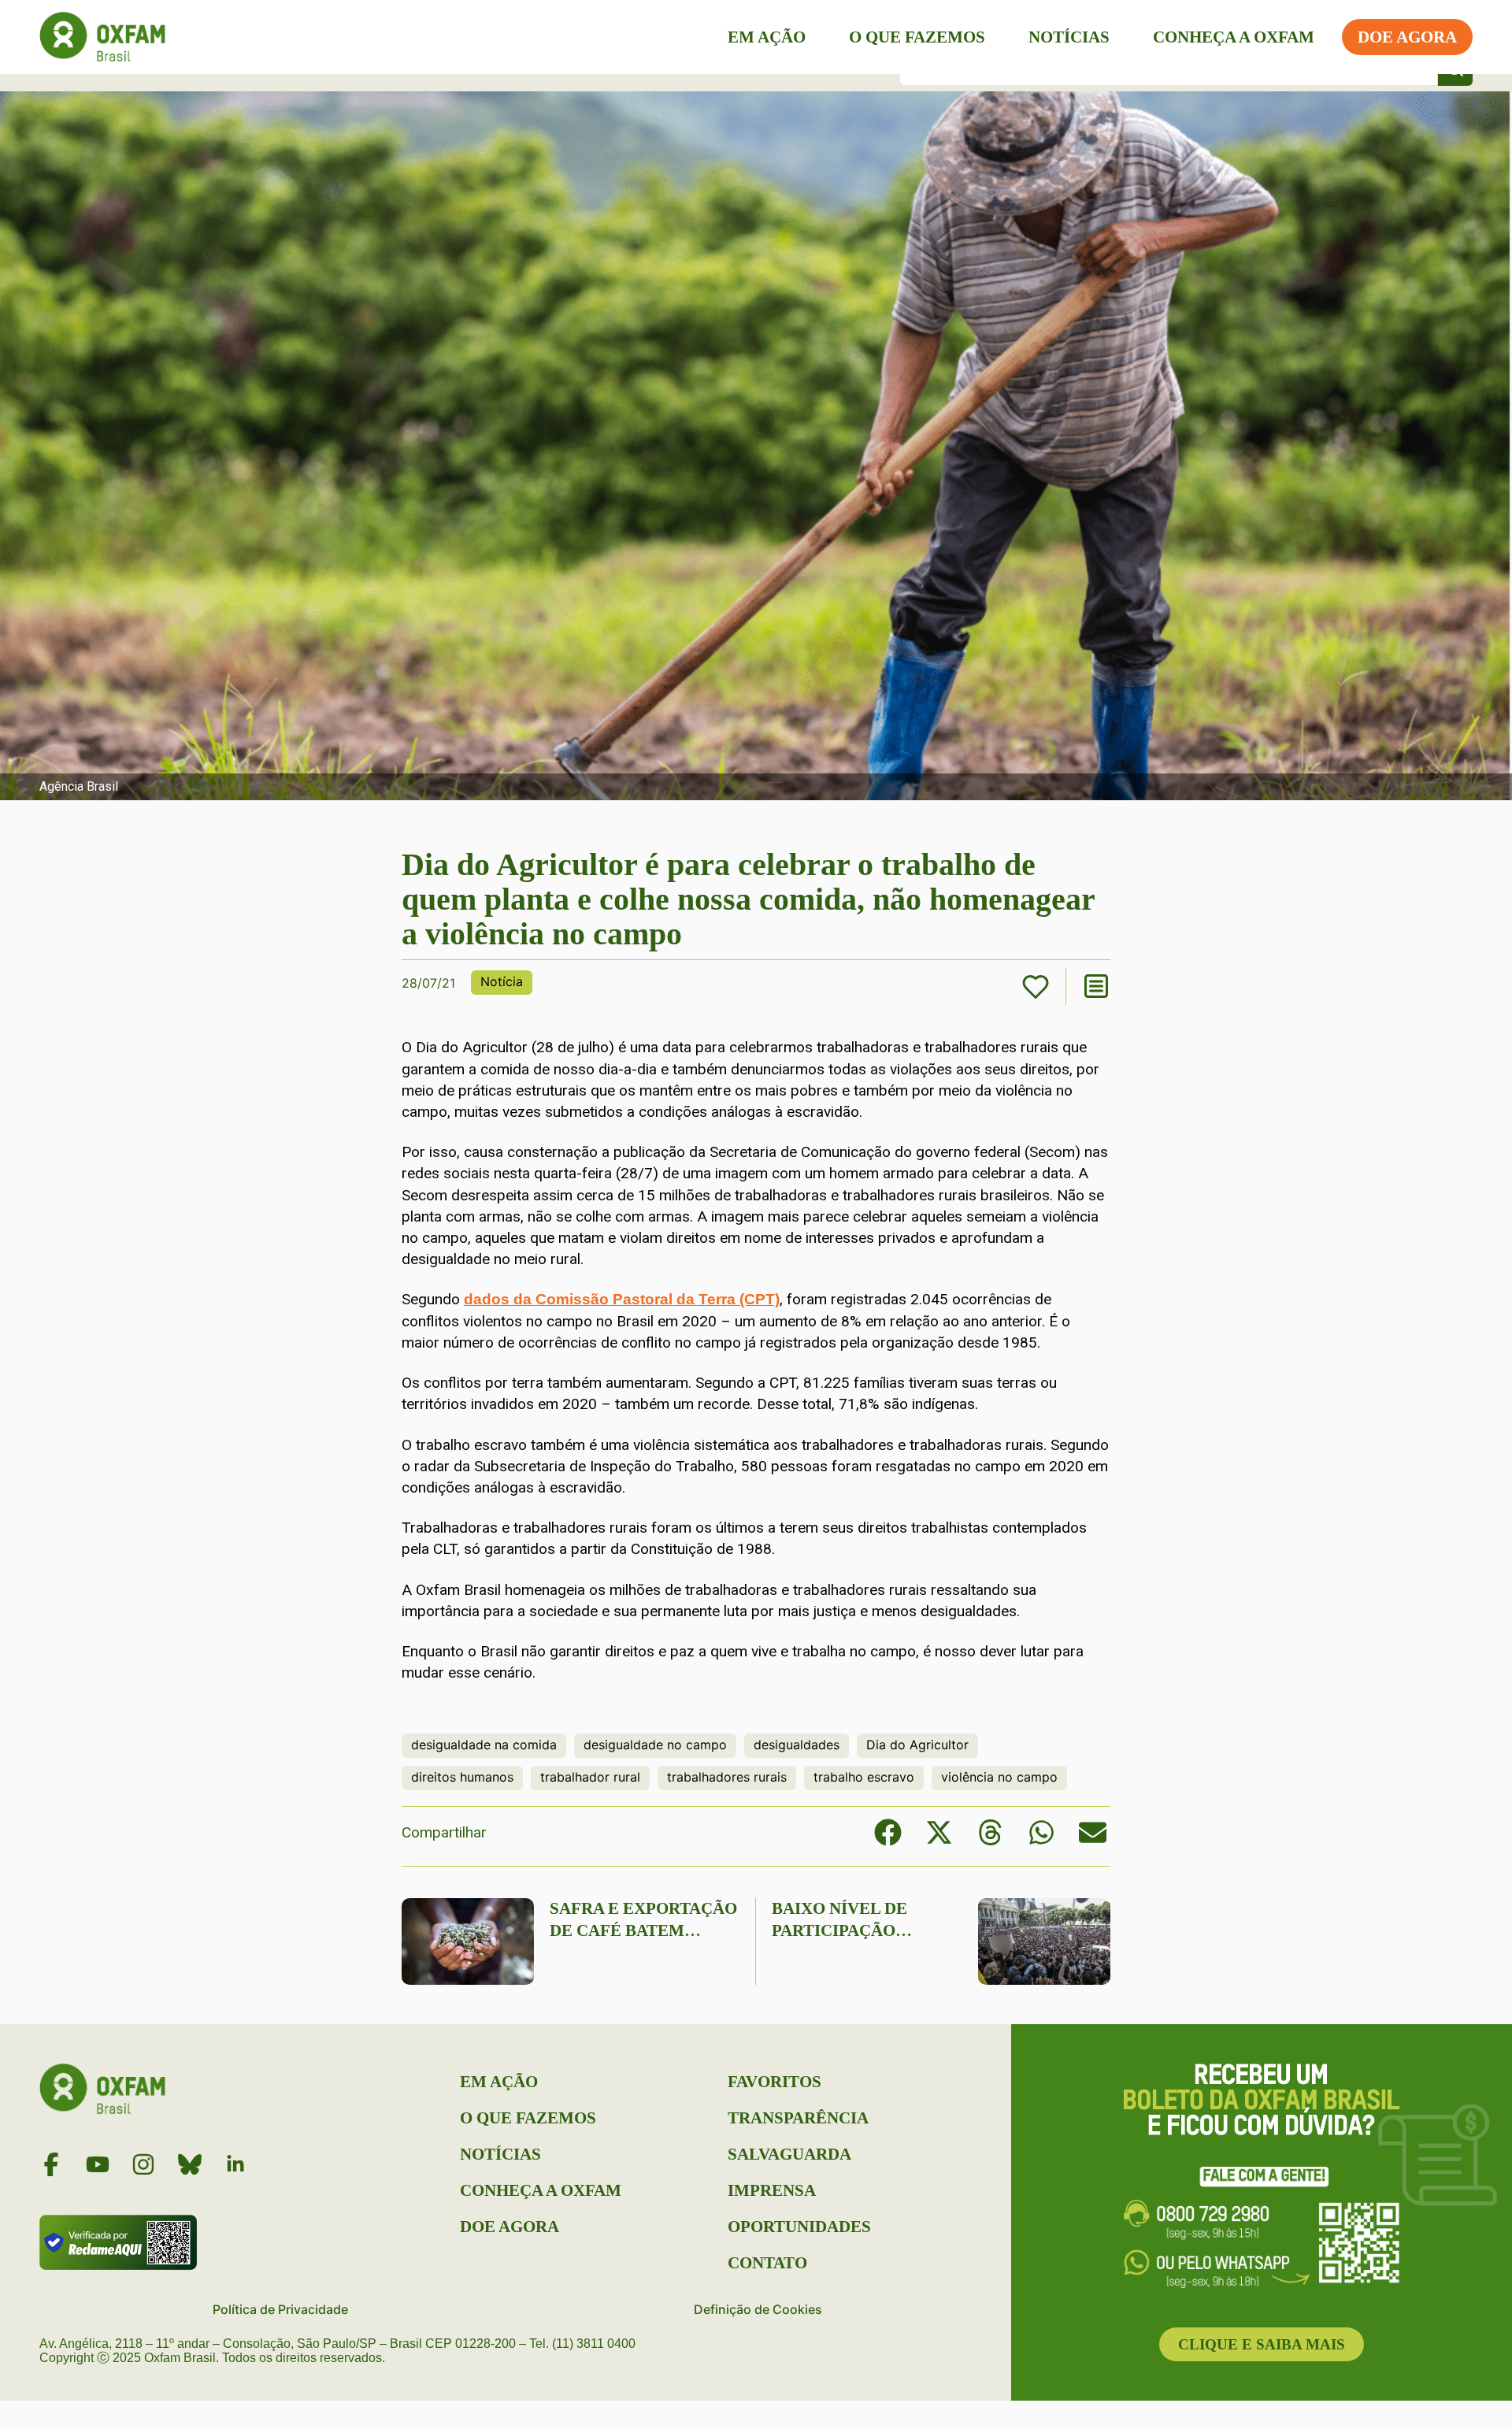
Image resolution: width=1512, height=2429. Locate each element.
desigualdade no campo (655, 1745)
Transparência (798, 2118)
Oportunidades (799, 2227)
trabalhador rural (590, 1777)
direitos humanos (462, 1777)
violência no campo (999, 1777)
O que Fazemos (917, 37)
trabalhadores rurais (727, 1777)
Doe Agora (1407, 37)
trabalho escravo (864, 1777)
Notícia (502, 981)
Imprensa (772, 2190)
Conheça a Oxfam (1234, 37)
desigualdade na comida (484, 1745)
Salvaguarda (789, 2154)
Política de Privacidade (280, 2309)
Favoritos (775, 2082)
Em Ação (767, 37)
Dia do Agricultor (917, 1745)
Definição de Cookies (758, 2309)
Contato (767, 2263)
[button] (888, 1832)
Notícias (1069, 37)
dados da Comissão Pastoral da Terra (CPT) (622, 1299)
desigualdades (797, 1745)
